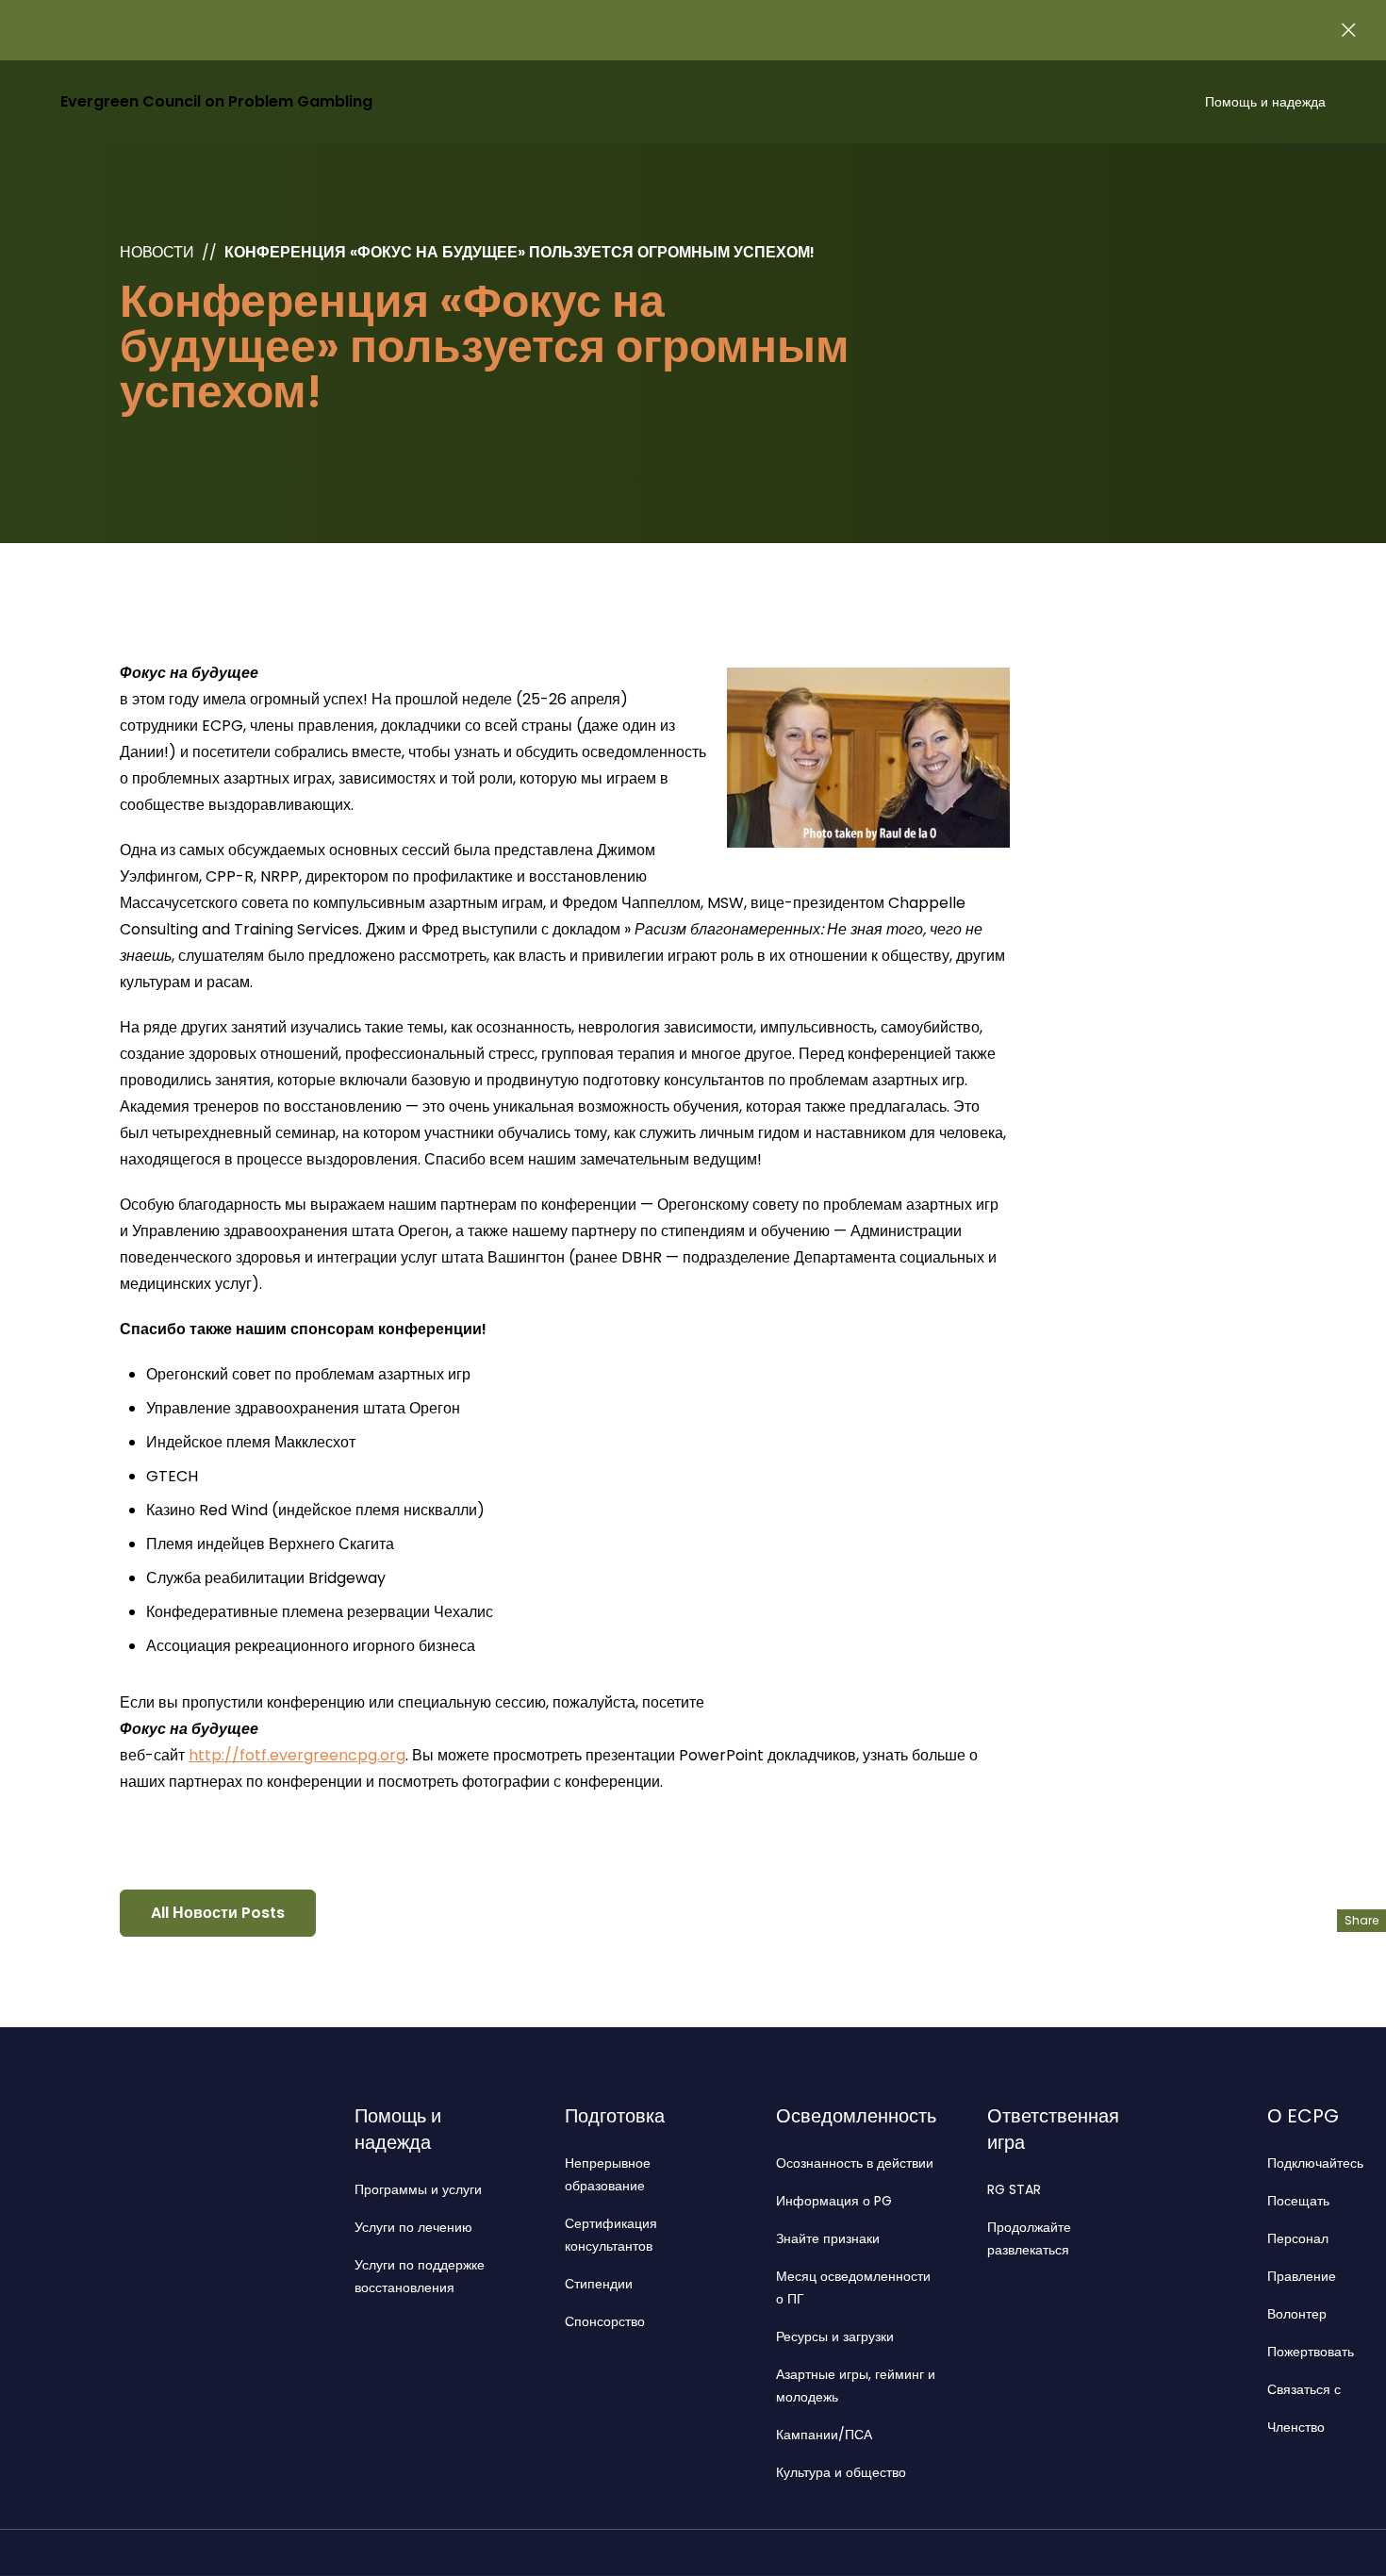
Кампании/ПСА (824, 2435)
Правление (1302, 2276)
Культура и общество (841, 2472)
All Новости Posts (218, 1913)
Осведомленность (856, 2116)
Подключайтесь (1315, 2163)
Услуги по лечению (413, 2227)
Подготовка (615, 2116)
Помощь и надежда (1265, 102)
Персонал (1298, 2238)
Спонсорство (605, 2321)
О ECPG (1303, 2116)
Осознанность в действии (855, 2163)
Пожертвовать (1311, 2352)
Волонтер (1297, 2314)
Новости (157, 252)
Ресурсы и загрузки (835, 2337)
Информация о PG (834, 2201)
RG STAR (1014, 2189)
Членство (1296, 2427)
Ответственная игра (1053, 2129)
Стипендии (599, 2284)
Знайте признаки (828, 2238)
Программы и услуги (418, 2189)
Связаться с (1304, 2389)
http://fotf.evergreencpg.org (297, 1755)
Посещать (1298, 2201)
